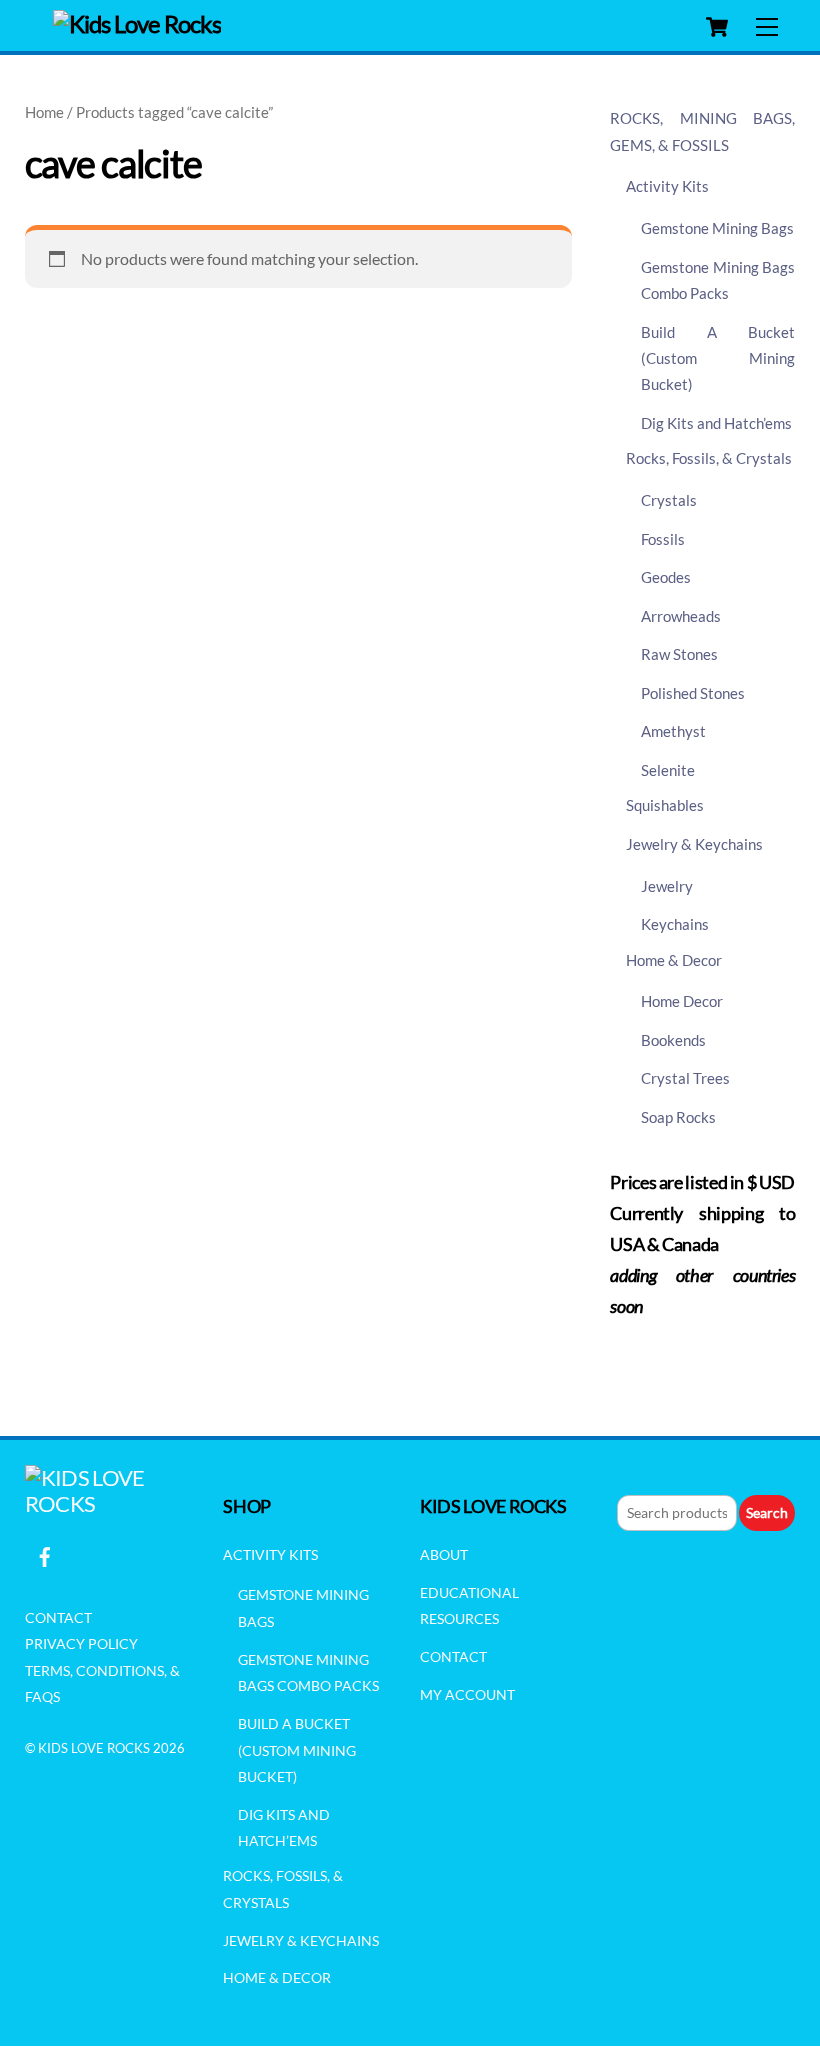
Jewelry (667, 886)
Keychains (675, 924)
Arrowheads (681, 616)
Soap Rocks (678, 1117)
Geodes (666, 577)
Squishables (665, 805)
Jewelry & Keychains (694, 844)
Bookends (673, 1040)
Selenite (668, 770)
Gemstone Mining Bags (717, 228)
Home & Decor (674, 960)
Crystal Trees (685, 1078)
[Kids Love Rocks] (137, 23)
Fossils (663, 539)
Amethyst (673, 731)
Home (44, 112)
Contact (58, 1617)
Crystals (669, 500)
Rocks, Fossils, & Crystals (709, 458)
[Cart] (717, 27)
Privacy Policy (81, 1643)
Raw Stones (679, 654)
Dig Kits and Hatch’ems (716, 423)
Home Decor (682, 1001)
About (444, 1554)
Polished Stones (693, 693)
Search (767, 1512)
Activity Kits (667, 186)
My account (467, 1694)
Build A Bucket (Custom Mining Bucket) (718, 358)
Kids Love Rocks (94, 1748)
